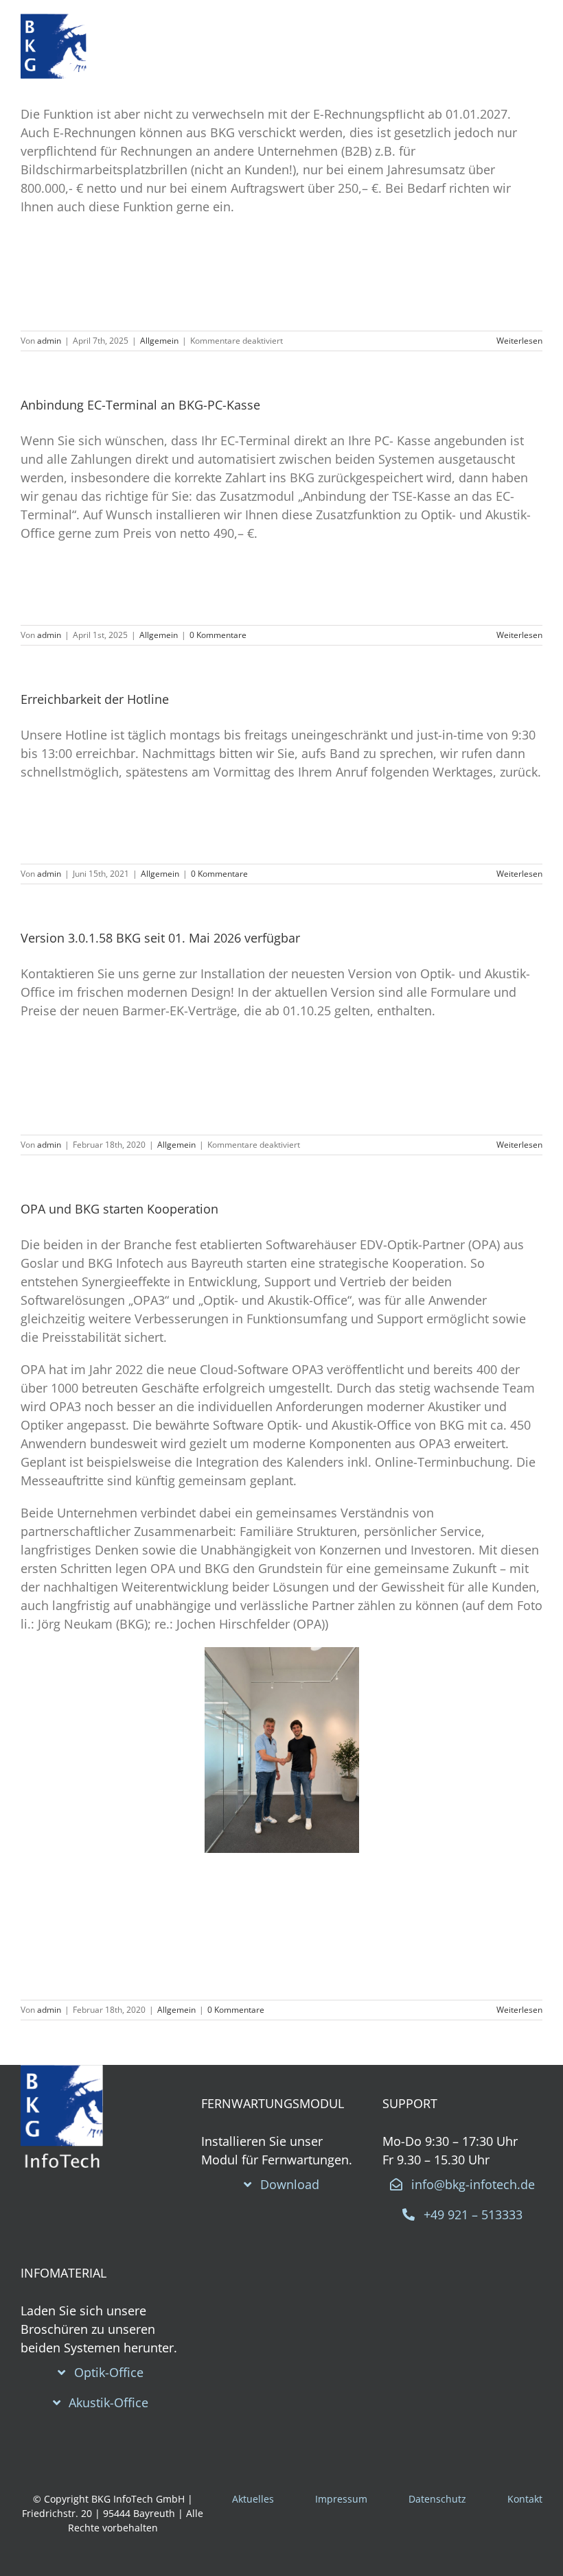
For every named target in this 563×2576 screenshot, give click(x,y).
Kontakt (525, 2499)
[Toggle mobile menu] (525, 55)
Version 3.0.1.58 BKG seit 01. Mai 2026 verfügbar (160, 938)
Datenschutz (437, 2499)
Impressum (341, 2499)
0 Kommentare (218, 635)
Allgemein (159, 341)
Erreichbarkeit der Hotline (95, 699)
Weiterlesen (519, 341)
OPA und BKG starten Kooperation (119, 1209)
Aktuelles (253, 2499)
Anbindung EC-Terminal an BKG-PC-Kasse (140, 405)
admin (49, 341)
